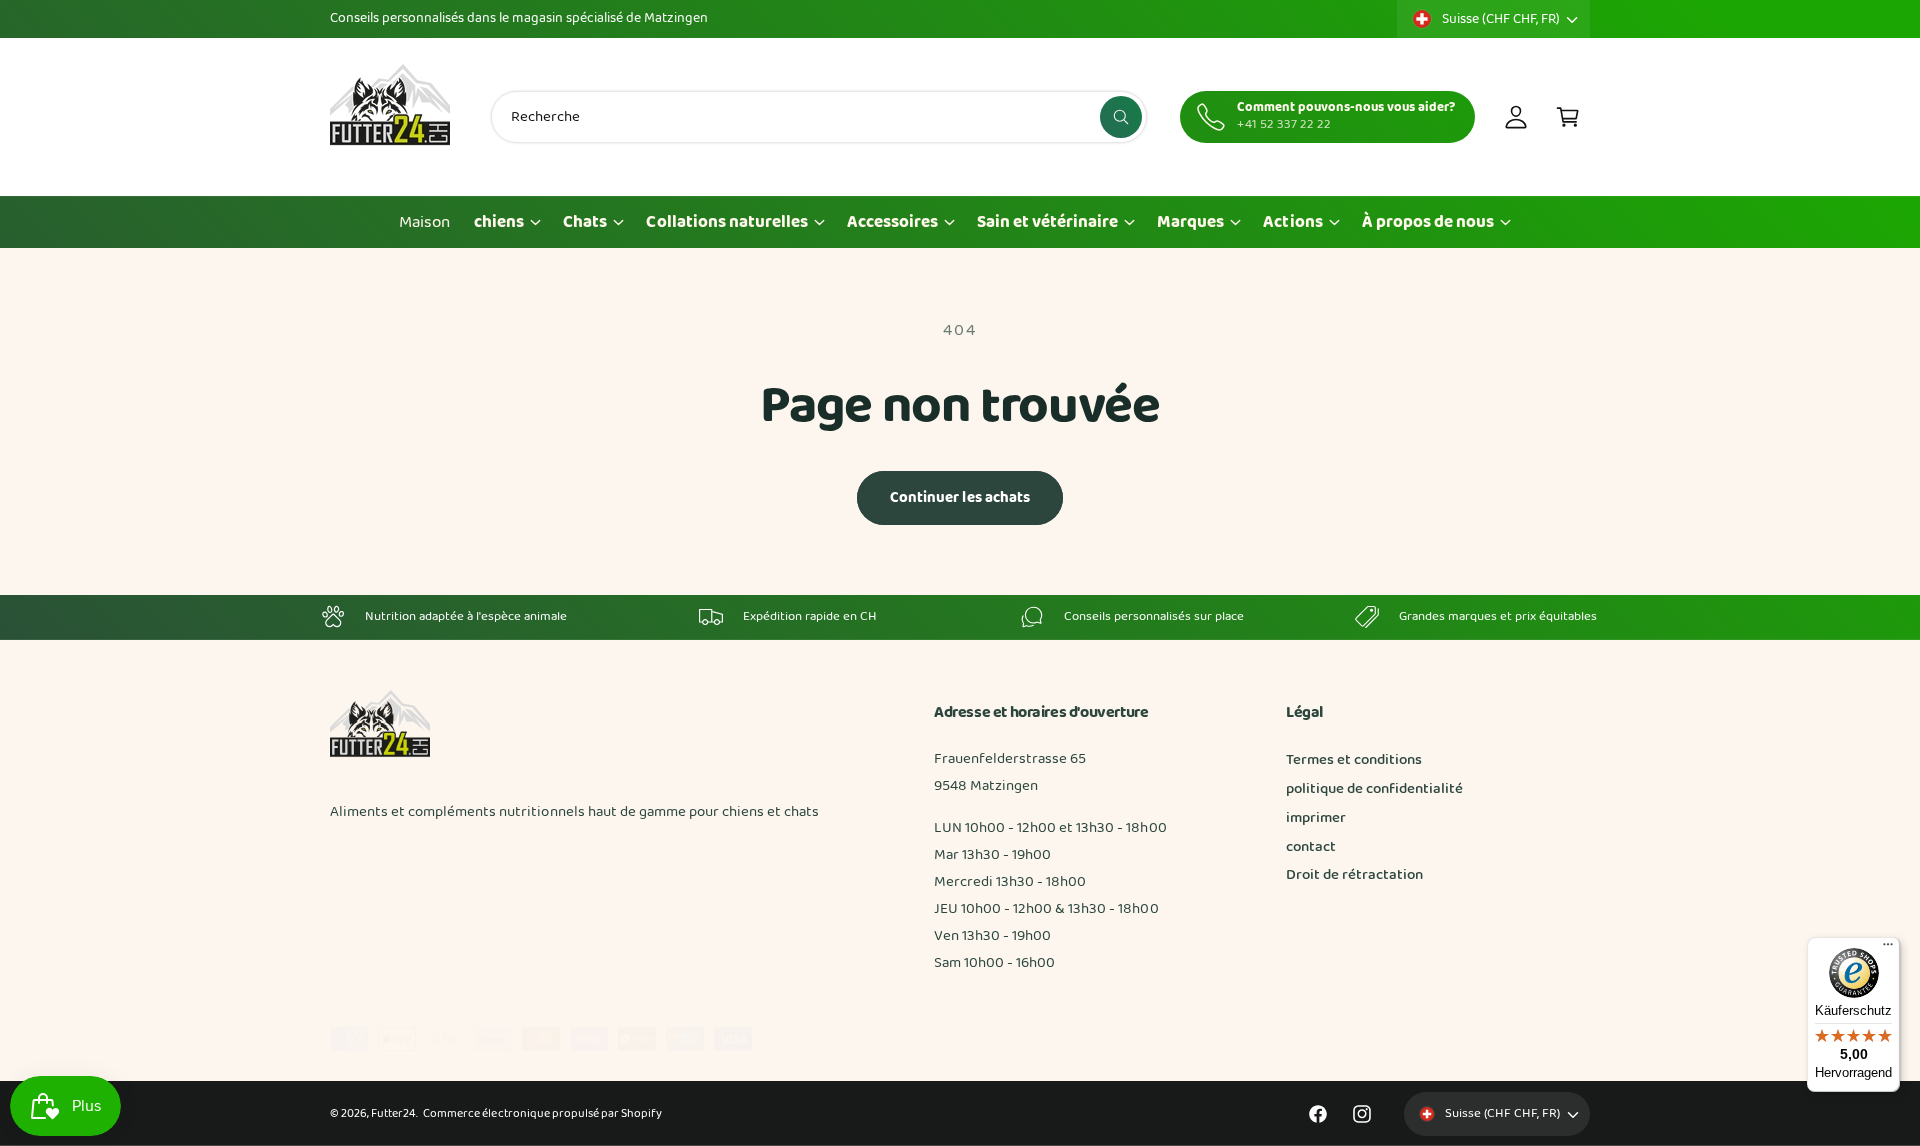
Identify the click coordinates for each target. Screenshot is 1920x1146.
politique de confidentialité (1374, 789)
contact (1311, 847)
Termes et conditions (1354, 760)
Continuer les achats (960, 498)
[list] (960, 617)
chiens (499, 222)
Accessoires (892, 222)
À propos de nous (1428, 222)
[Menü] (1888, 949)
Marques (1190, 222)
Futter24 (393, 1114)
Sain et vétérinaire (1047, 222)
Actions (1292, 222)
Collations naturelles (726, 222)
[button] (1568, 117)
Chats (585, 222)
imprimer (1316, 818)
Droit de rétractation (1354, 875)
